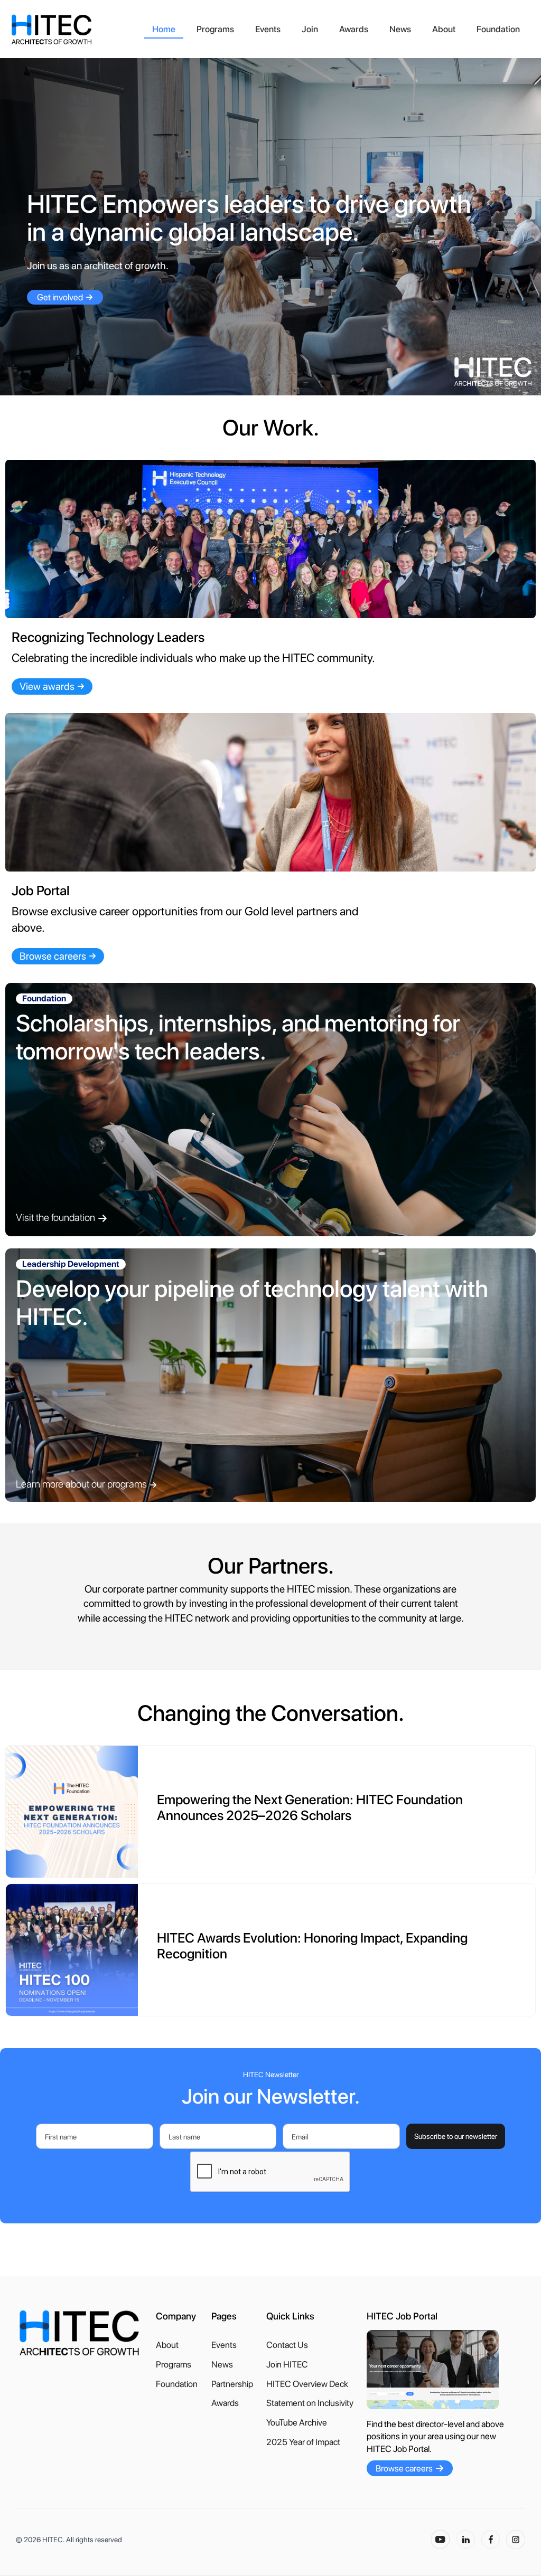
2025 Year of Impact (303, 2442)
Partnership (232, 2384)
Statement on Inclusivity (310, 2403)
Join (310, 29)
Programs (215, 29)
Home (164, 29)
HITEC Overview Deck (307, 2384)
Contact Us (287, 2345)
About (444, 29)
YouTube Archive (297, 2423)
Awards (354, 29)
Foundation (498, 29)
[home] (76, 30)
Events (268, 29)
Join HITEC (287, 2365)
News (400, 29)
